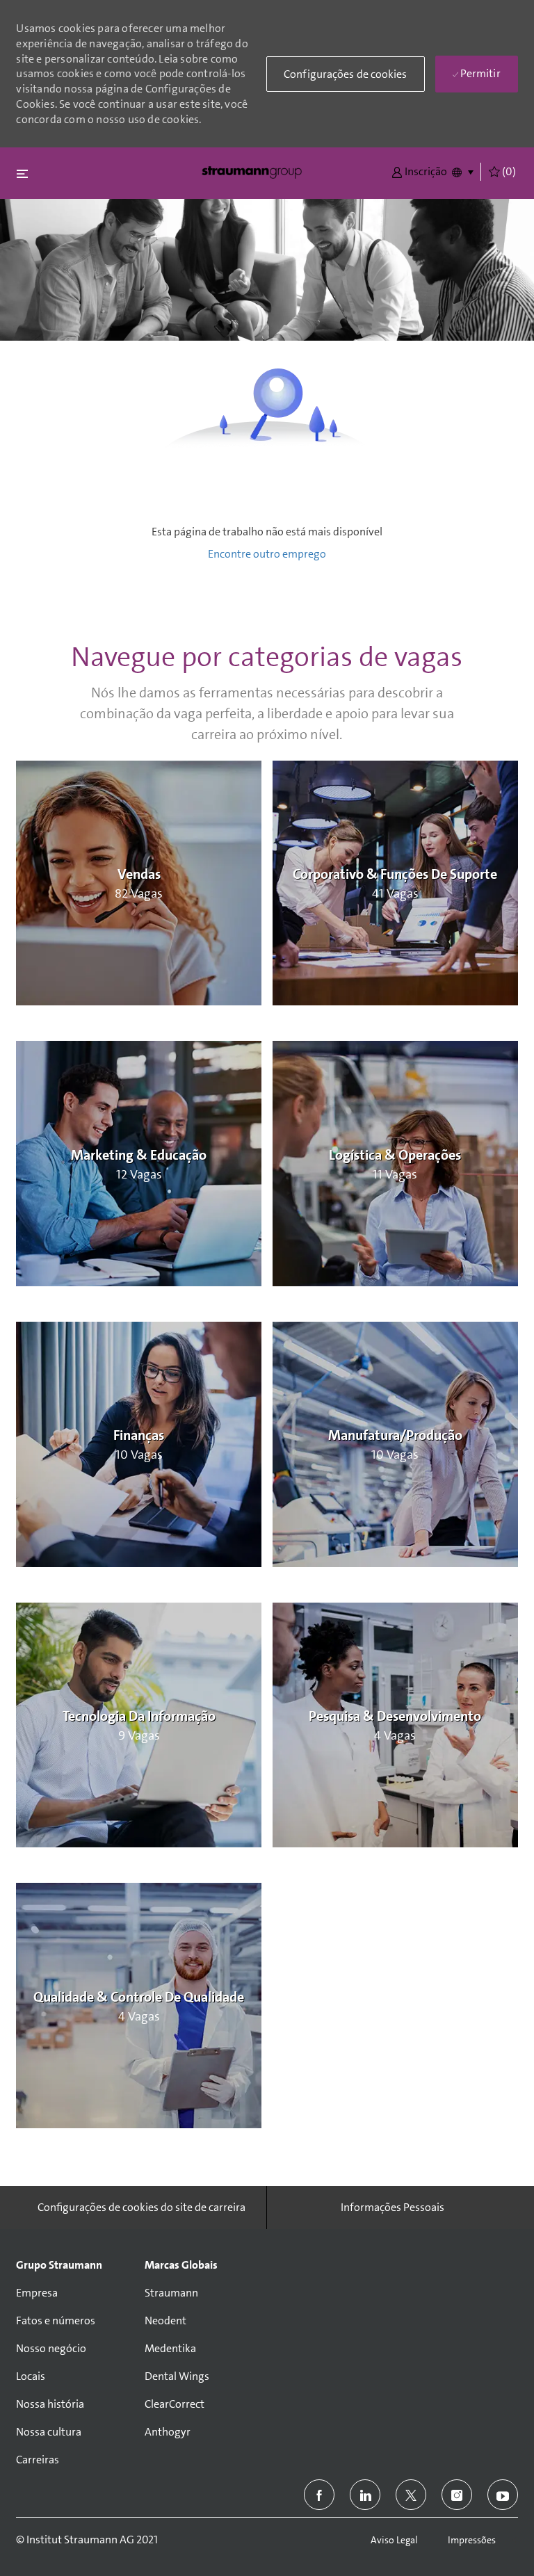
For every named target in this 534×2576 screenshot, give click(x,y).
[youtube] (503, 2495)
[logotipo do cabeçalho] (252, 171)
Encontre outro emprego (267, 554)
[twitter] (411, 2495)
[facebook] (319, 2495)
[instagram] (457, 2495)
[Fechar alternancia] (22, 173)
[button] (419, 171)
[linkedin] (365, 2495)
